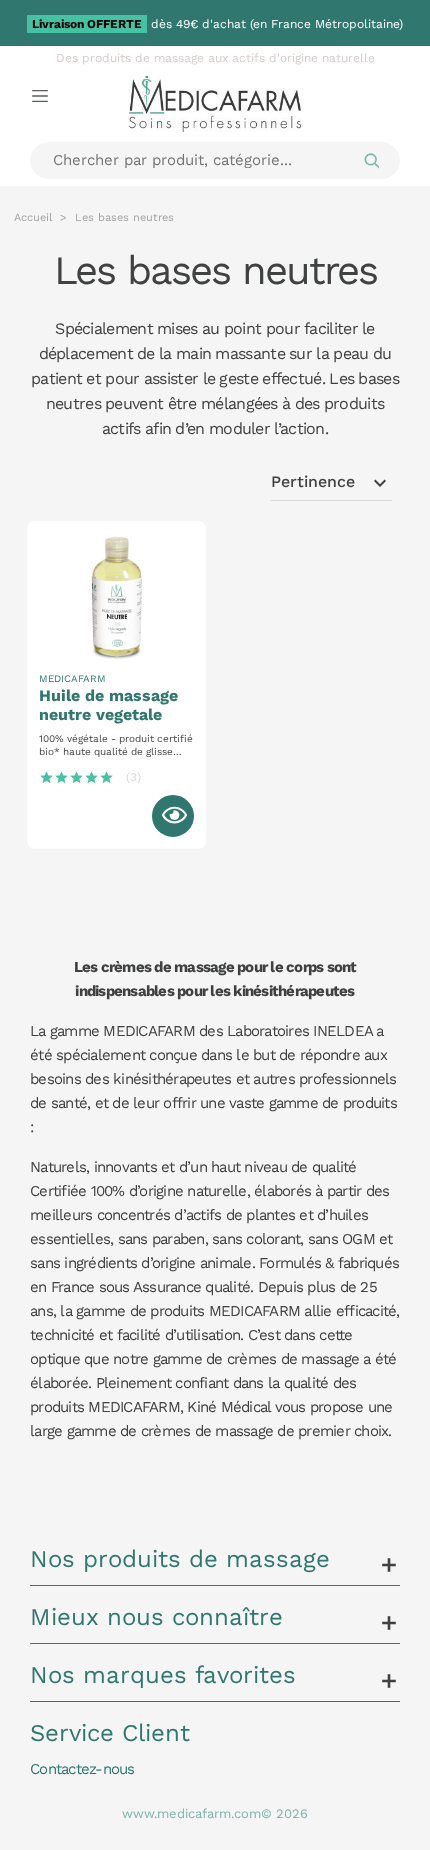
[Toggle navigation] (40, 95)
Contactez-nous (82, 1768)
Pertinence (331, 483)
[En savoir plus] (173, 816)
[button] (215, 1565)
